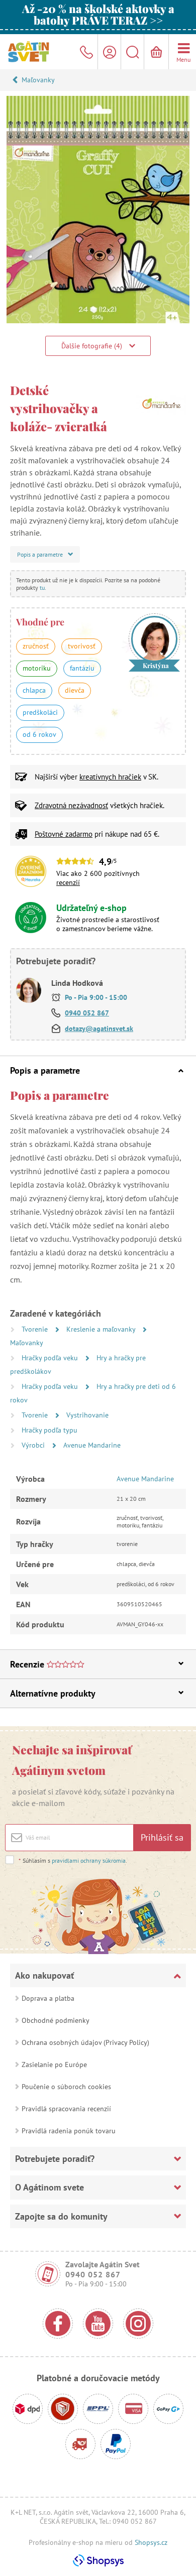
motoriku (37, 668)
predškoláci (40, 712)
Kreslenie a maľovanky (102, 1329)
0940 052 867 (87, 1013)
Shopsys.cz (151, 2542)
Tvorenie (36, 1329)
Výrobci (34, 1445)
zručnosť (36, 646)
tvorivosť (82, 646)
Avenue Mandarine (92, 1445)
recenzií (68, 882)
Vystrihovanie (87, 1415)
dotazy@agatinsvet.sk (99, 1028)
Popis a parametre (45, 1070)
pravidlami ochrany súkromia (89, 1860)
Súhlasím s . (73, 1860)
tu (42, 588)
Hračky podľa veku (51, 1358)
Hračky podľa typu (50, 1430)
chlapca (34, 690)
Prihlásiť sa (162, 1837)
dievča (75, 690)
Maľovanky (38, 80)
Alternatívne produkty (53, 1693)
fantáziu (82, 668)
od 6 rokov (39, 734)
